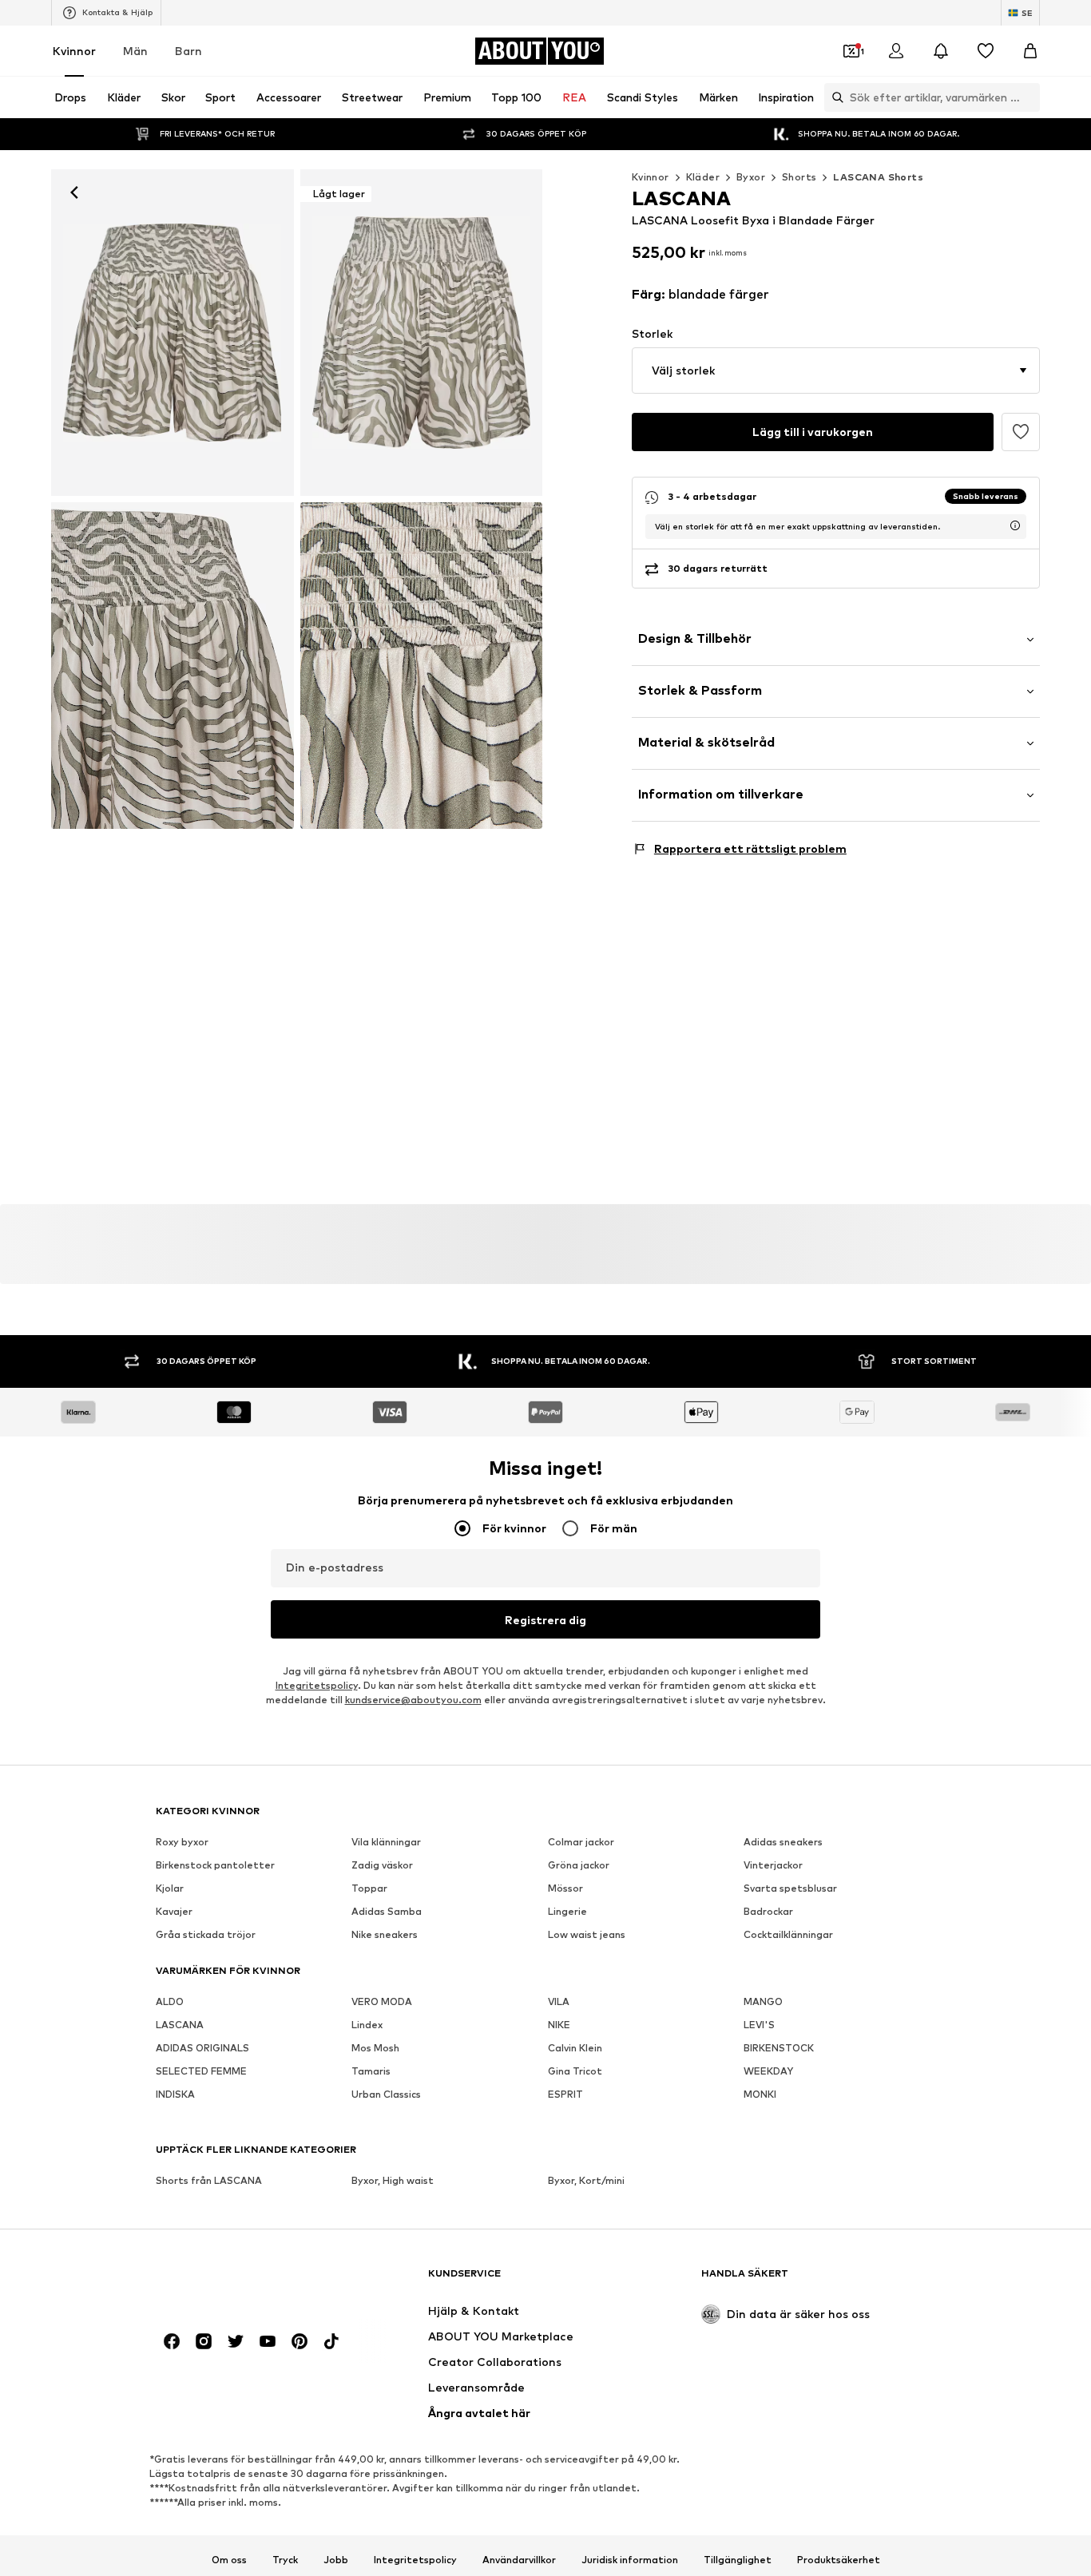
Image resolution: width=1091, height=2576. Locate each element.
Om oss (229, 2559)
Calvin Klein (575, 2048)
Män (135, 51)
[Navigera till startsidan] (243, 2281)
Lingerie (567, 1911)
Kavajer (174, 1911)
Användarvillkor (519, 2559)
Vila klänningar (386, 1842)
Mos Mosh (375, 2048)
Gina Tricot (575, 2071)
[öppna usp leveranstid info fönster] (1015, 525)
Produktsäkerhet (839, 2559)
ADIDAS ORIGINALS (202, 2048)
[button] (836, 371)
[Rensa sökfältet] (1028, 97)
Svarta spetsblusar (790, 1888)
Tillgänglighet (738, 2559)
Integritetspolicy (317, 1685)
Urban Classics (386, 2094)
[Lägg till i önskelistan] (1021, 432)
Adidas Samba (387, 1911)
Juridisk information (630, 2559)
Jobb (336, 2559)
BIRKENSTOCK (779, 2048)
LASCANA (180, 2025)
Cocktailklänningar (788, 1934)
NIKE (559, 2025)
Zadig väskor (382, 1865)
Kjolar (170, 1888)
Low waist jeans (587, 1934)
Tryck (285, 2559)
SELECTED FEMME (201, 2071)
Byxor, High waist (393, 2180)
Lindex (367, 2025)
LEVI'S (759, 2025)
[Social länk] (172, 2341)
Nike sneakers (385, 1934)
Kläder (703, 177)
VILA (559, 2001)
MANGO (763, 2001)
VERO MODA (382, 2001)
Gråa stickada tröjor (206, 1934)
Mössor (565, 1888)
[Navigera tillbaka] (74, 192)
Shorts (799, 177)
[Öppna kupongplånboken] (851, 51)
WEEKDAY (768, 2071)
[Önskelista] (986, 51)
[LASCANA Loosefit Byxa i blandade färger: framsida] (173, 333)
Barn (188, 51)
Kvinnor (74, 51)
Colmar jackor (581, 1842)
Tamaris (371, 2071)
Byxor (751, 177)
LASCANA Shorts (878, 177)
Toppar (369, 1888)
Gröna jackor (579, 1865)
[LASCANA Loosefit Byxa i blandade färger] (173, 666)
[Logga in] (896, 51)
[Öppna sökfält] (834, 97)
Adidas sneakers (783, 1842)
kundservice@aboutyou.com (413, 1700)
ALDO (170, 2001)
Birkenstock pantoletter (215, 1865)
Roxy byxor (182, 1842)
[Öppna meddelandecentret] (941, 51)
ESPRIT (565, 2094)
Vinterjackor (773, 1865)
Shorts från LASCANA (209, 2180)
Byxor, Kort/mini (586, 2180)
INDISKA (175, 2094)
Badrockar (768, 1911)
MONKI (760, 2094)
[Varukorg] (1030, 51)
